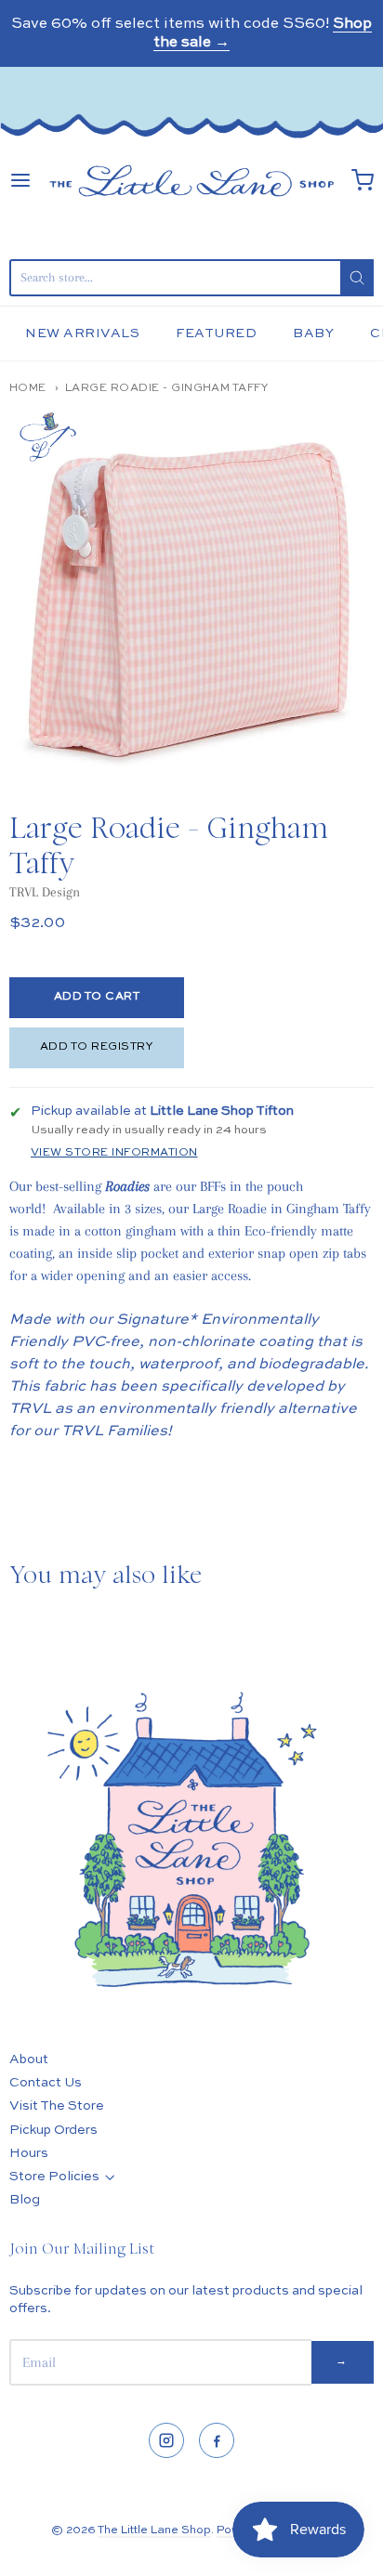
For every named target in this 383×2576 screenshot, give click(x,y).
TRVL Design (45, 892)
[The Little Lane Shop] (191, 181)
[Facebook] (217, 2440)
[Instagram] (166, 2440)
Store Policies (54, 2177)
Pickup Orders (53, 2130)
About (29, 2059)
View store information (114, 1153)
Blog (25, 2200)
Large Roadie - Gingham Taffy (167, 388)
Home (28, 388)
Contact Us (46, 2083)
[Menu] (20, 180)
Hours (29, 2153)
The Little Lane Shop (154, 2530)
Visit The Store (57, 2106)
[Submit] (357, 278)
